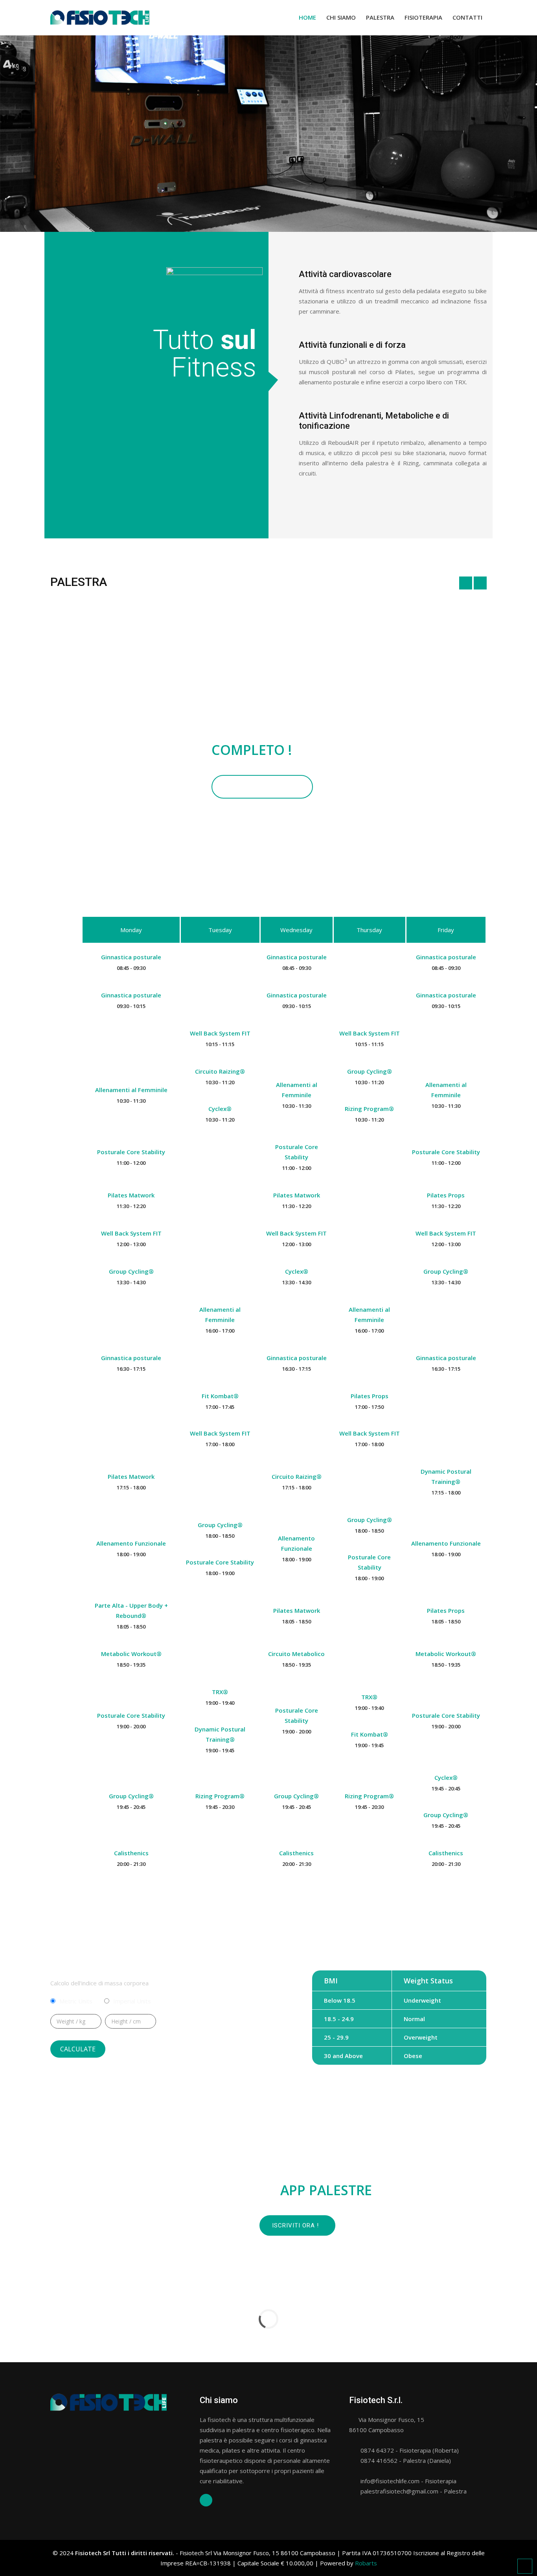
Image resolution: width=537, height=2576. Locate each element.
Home (307, 17)
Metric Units (76, 2001)
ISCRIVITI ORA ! (295, 2225)
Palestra (380, 17)
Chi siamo (341, 17)
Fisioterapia (423, 17)
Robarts (366, 2563)
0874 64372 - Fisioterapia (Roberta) (409, 2450)
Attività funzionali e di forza (352, 345)
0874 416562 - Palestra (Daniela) (405, 2460)
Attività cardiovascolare (345, 274)
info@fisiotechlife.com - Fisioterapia (408, 2481)
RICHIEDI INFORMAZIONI (262, 787)
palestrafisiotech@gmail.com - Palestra (413, 2491)
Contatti (467, 17)
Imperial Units (132, 2001)
